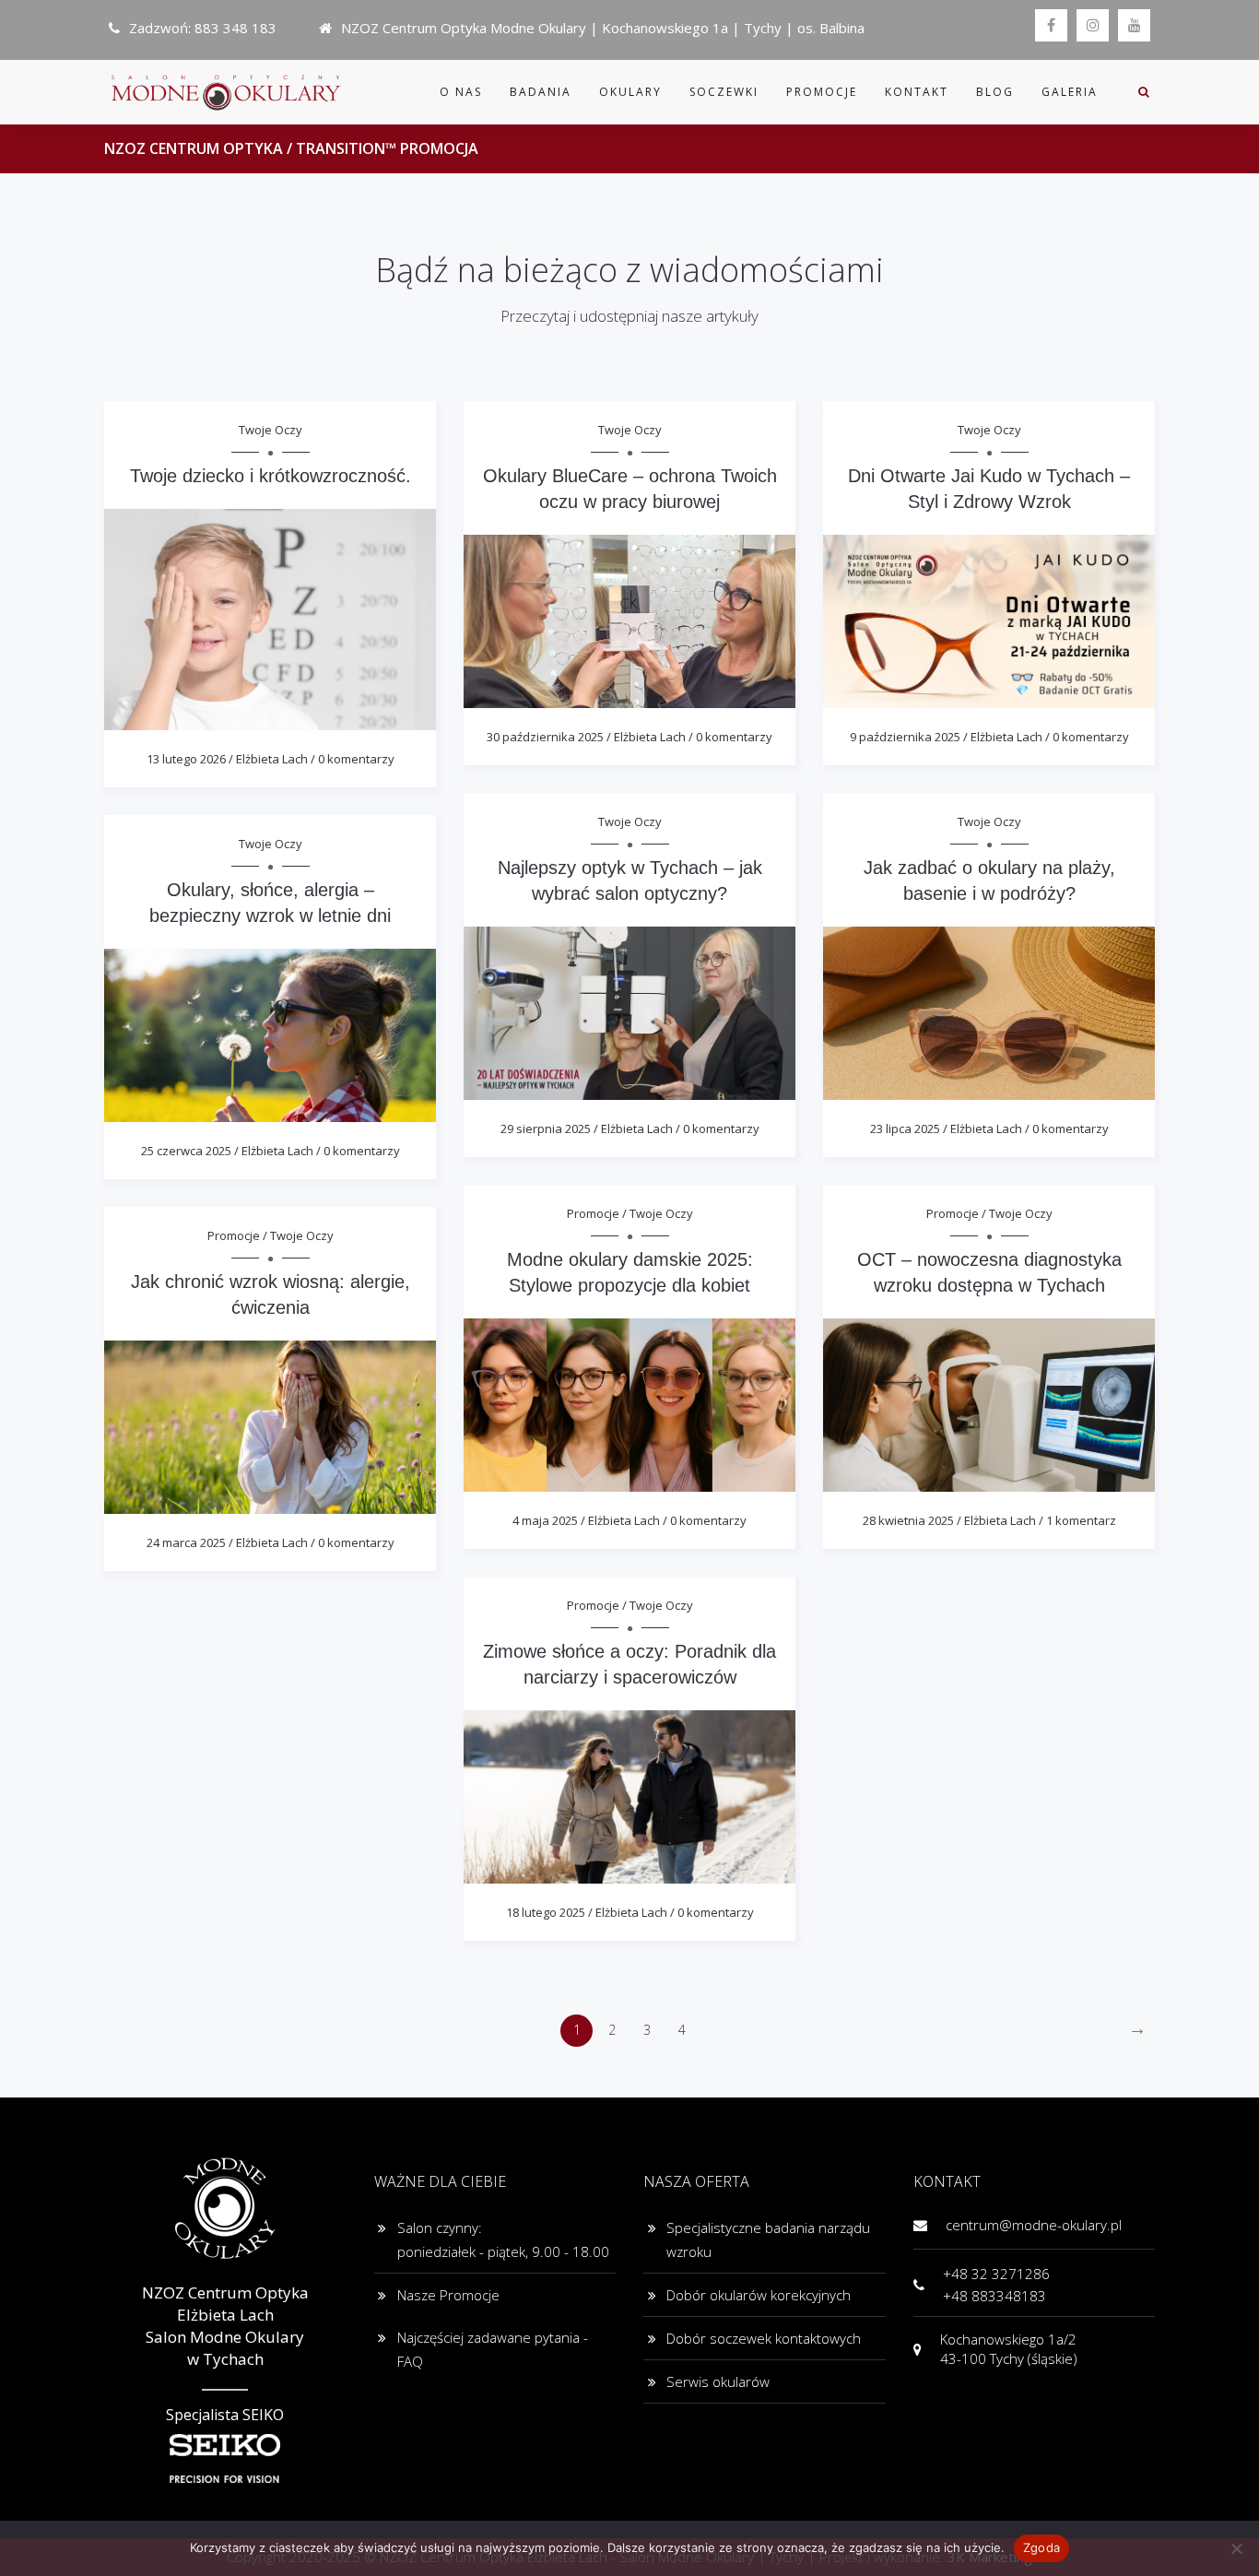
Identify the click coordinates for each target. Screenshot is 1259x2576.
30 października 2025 (545, 737)
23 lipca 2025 (905, 1128)
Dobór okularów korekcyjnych (759, 2295)
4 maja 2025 (545, 1520)
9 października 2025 (905, 737)
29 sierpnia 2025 (546, 1128)
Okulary (630, 92)
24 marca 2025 (186, 1542)
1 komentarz (1081, 1520)
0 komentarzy (356, 759)
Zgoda (1041, 2547)
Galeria (1070, 92)
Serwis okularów (718, 2381)
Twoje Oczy (271, 430)
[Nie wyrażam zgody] (1236, 2548)
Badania (541, 92)
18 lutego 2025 (546, 1912)
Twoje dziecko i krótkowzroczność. (271, 476)
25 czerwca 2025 (186, 1151)
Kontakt (917, 92)
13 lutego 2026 (186, 759)
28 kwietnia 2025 (908, 1520)
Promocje (822, 92)
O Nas (461, 92)
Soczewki (724, 92)
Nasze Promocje (448, 2295)
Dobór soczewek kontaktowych (764, 2338)
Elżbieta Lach (272, 759)
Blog (995, 92)
